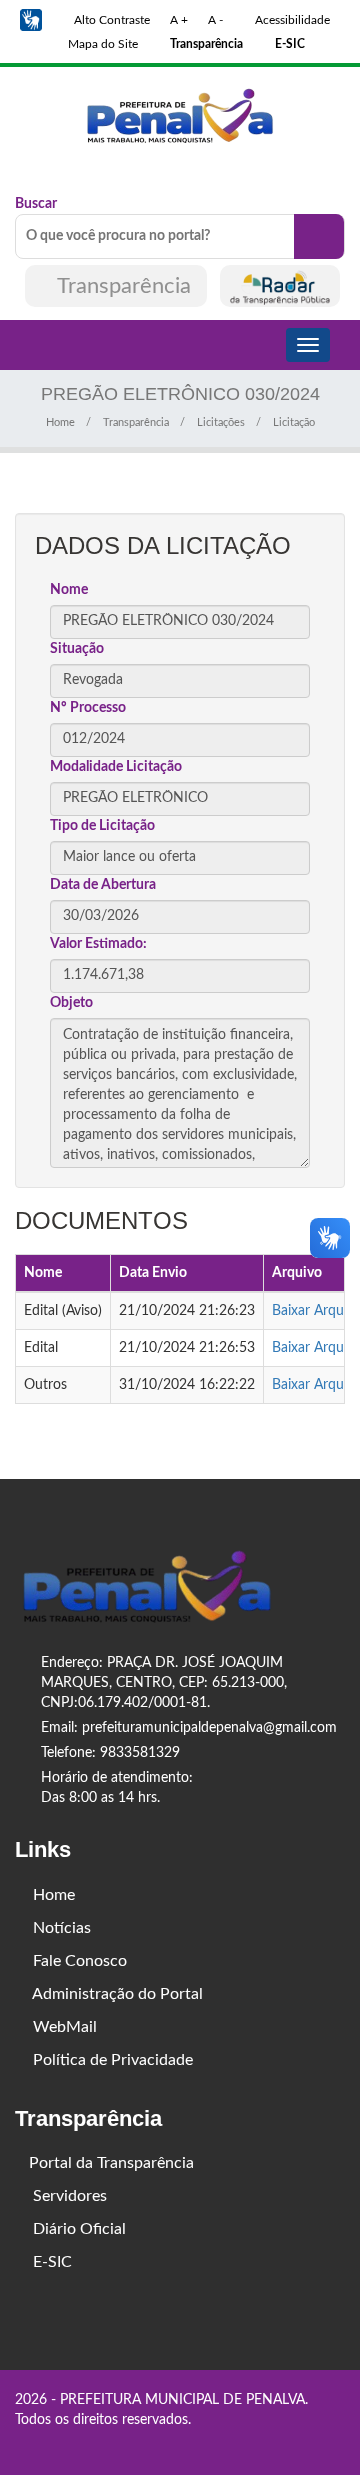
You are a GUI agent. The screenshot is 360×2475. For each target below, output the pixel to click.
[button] (31, 20)
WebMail (63, 2027)
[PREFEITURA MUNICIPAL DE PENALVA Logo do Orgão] (180, 115)
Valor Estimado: (98, 944)
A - (215, 20)
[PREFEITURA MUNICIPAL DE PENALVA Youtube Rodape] (338, 2442)
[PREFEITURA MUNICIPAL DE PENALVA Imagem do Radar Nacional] (280, 286)
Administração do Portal (116, 1994)
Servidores (68, 2196)
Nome (69, 590)
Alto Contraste (110, 20)
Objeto (71, 1003)
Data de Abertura (103, 885)
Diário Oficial (77, 2229)
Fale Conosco (78, 1961)
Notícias (60, 1928)
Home (60, 422)
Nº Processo (88, 708)
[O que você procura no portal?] (319, 236)
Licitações (221, 422)
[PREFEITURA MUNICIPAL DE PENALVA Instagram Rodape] (310, 2442)
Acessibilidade (291, 20)
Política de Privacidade (111, 2060)
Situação (77, 649)
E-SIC (50, 2262)
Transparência (124, 286)
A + (179, 20)
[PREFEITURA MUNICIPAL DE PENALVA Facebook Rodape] (282, 2442)
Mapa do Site (101, 44)
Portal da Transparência (111, 2163)
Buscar (36, 204)
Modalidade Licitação (116, 767)
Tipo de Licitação (102, 826)
